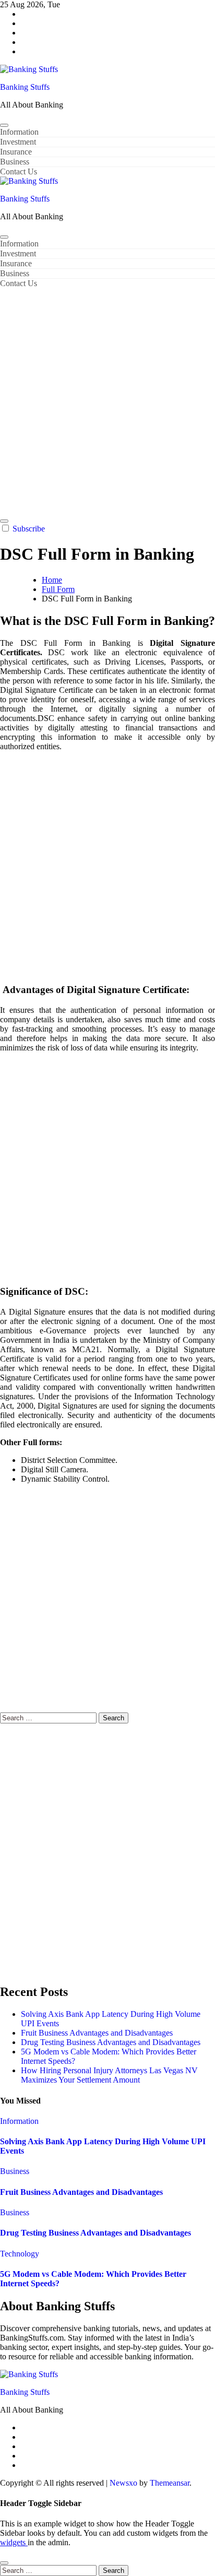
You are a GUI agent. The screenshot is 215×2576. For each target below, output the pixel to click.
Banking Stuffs (25, 87)
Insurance (16, 152)
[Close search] (4, 2563)
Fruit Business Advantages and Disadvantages (97, 2033)
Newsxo (123, 2483)
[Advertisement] (107, 401)
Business (15, 162)
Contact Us (19, 172)
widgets (14, 2542)
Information (19, 132)
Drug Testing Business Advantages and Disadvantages (111, 2042)
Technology (20, 2254)
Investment (18, 142)
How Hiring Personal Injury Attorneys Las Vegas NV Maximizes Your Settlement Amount (109, 2075)
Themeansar (170, 2483)
